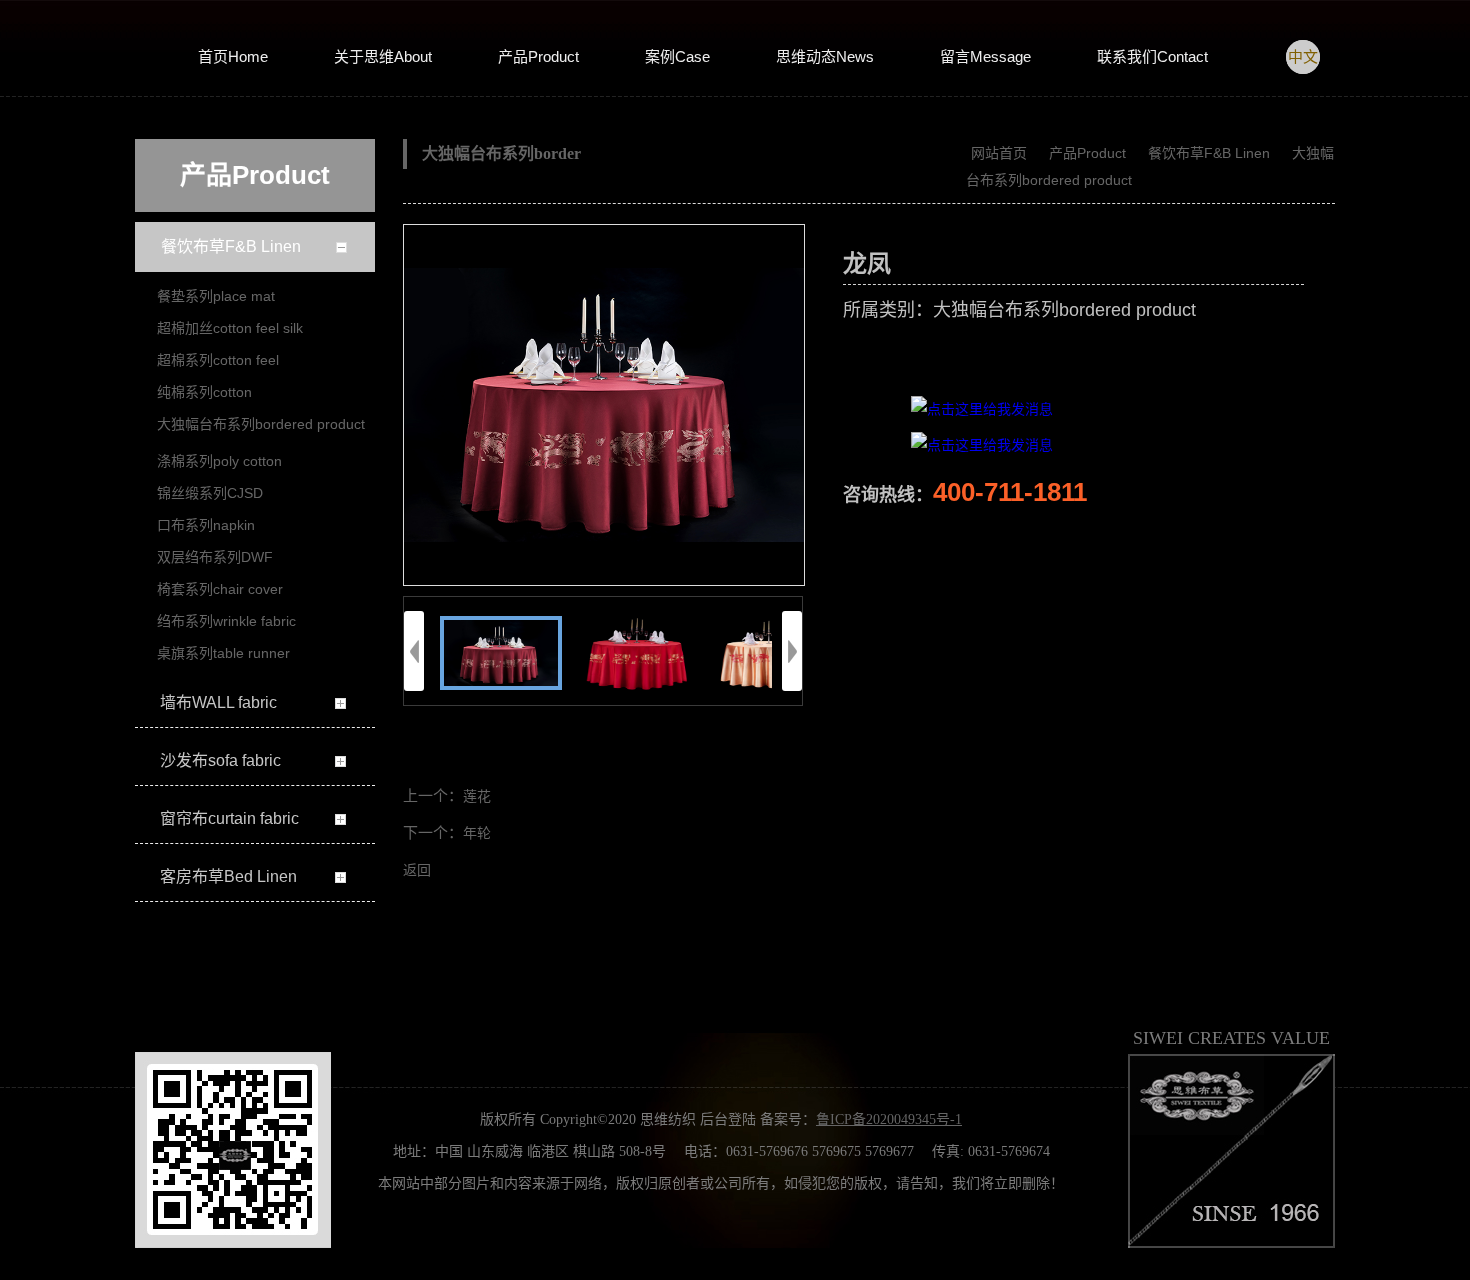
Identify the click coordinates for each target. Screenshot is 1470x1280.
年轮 (477, 833)
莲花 (477, 796)
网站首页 (999, 153)
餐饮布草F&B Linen (1209, 153)
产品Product (1087, 153)
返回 (417, 870)
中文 (1303, 57)
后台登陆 (728, 1119)
